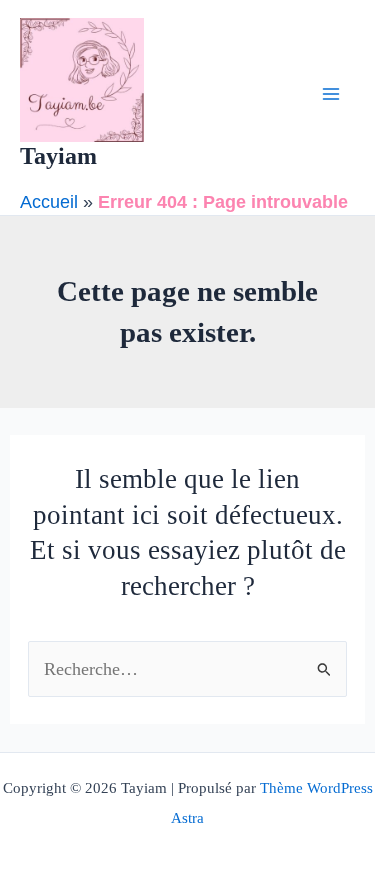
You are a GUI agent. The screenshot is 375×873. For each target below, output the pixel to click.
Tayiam (58, 156)
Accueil (49, 201)
